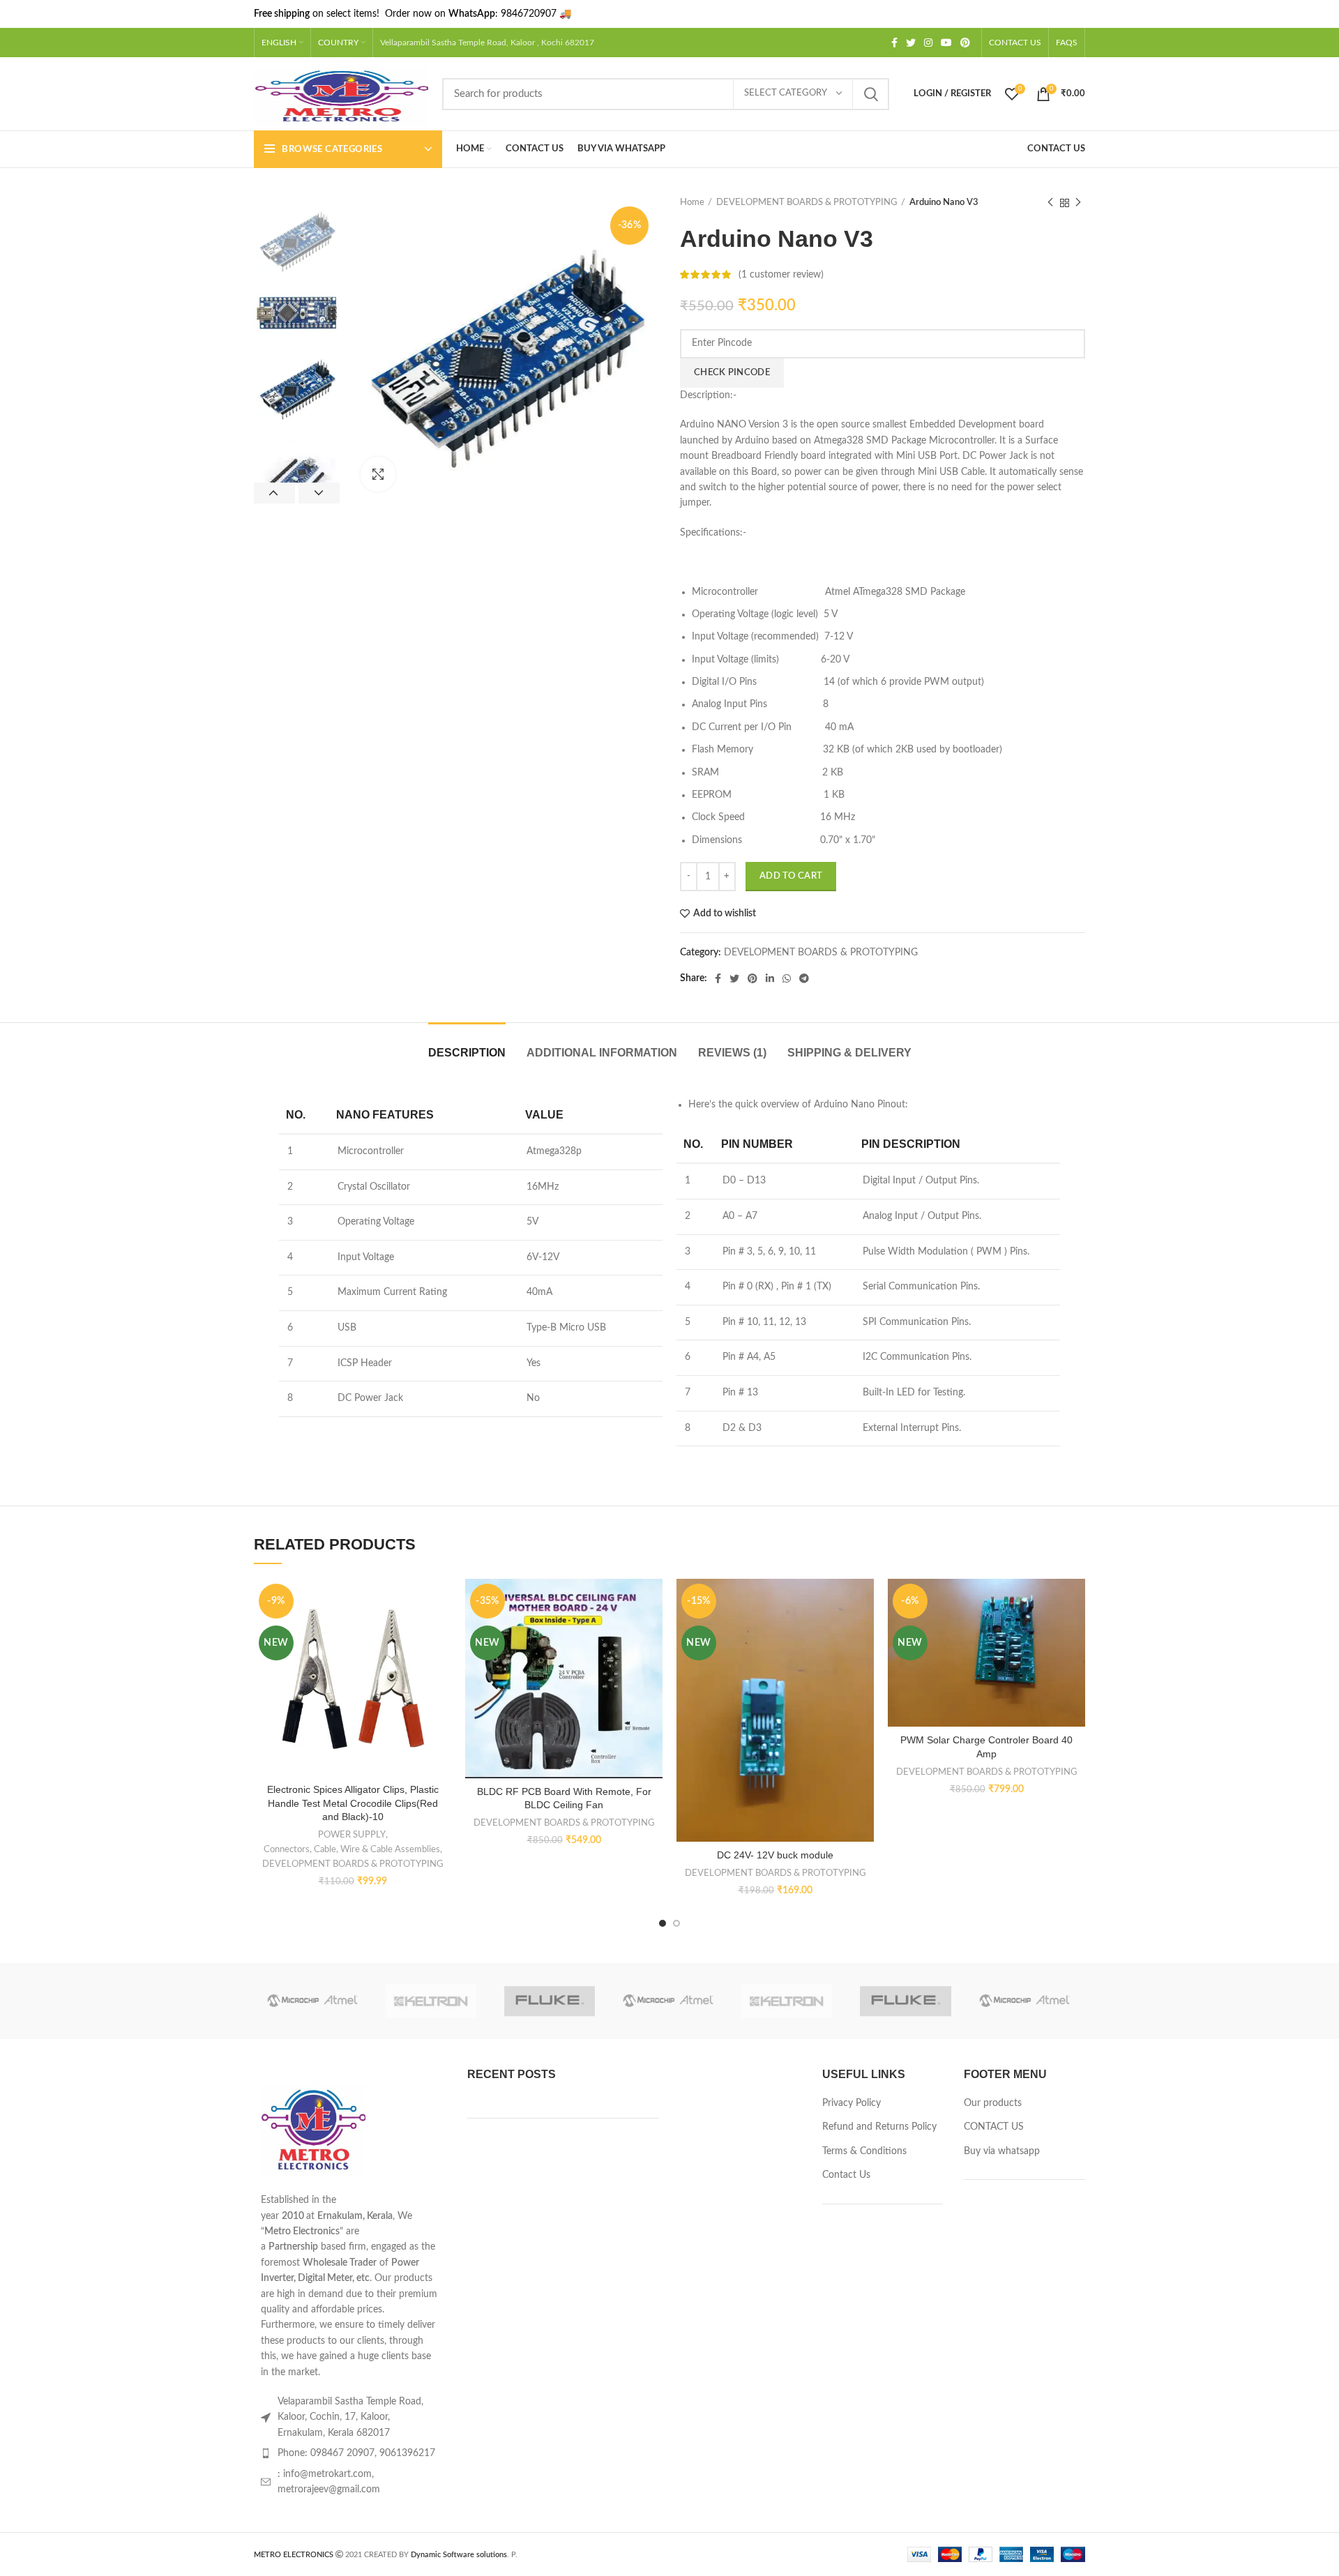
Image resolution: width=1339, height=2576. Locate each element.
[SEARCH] (870, 94)
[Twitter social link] (911, 43)
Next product (1078, 203)
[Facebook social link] (894, 43)
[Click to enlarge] (378, 474)
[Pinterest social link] (965, 43)
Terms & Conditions (864, 2151)
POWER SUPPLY (352, 1835)
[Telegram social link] (804, 978)
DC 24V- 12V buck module (775, 1855)
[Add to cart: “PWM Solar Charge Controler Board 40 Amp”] (1075, 1633)
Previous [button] (274, 493)
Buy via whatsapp (1002, 2151)
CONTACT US (994, 2127)
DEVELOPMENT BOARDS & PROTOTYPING (807, 203)
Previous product (1050, 203)
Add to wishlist (725, 914)
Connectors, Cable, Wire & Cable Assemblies (352, 1849)
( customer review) (781, 275)
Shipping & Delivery (849, 1053)
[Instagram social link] (928, 43)
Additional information (602, 1053)
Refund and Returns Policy (879, 2127)
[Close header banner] (1322, 14)
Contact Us (846, 2175)
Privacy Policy (852, 2103)
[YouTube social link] (946, 43)
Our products (993, 2103)
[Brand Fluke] (550, 2001)
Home (692, 203)
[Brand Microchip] (312, 2001)
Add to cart (791, 876)
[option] (297, 239)
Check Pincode (732, 373)
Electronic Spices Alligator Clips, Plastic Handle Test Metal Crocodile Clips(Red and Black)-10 (353, 1803)
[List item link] (350, 2453)
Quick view (441, 1664)
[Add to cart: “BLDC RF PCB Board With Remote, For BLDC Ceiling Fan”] (652, 1633)
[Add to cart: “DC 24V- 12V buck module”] (863, 1633)
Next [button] (319, 493)
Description (467, 1053)
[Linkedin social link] (770, 978)
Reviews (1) (732, 1053)
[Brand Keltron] (431, 2001)
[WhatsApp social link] (787, 978)
